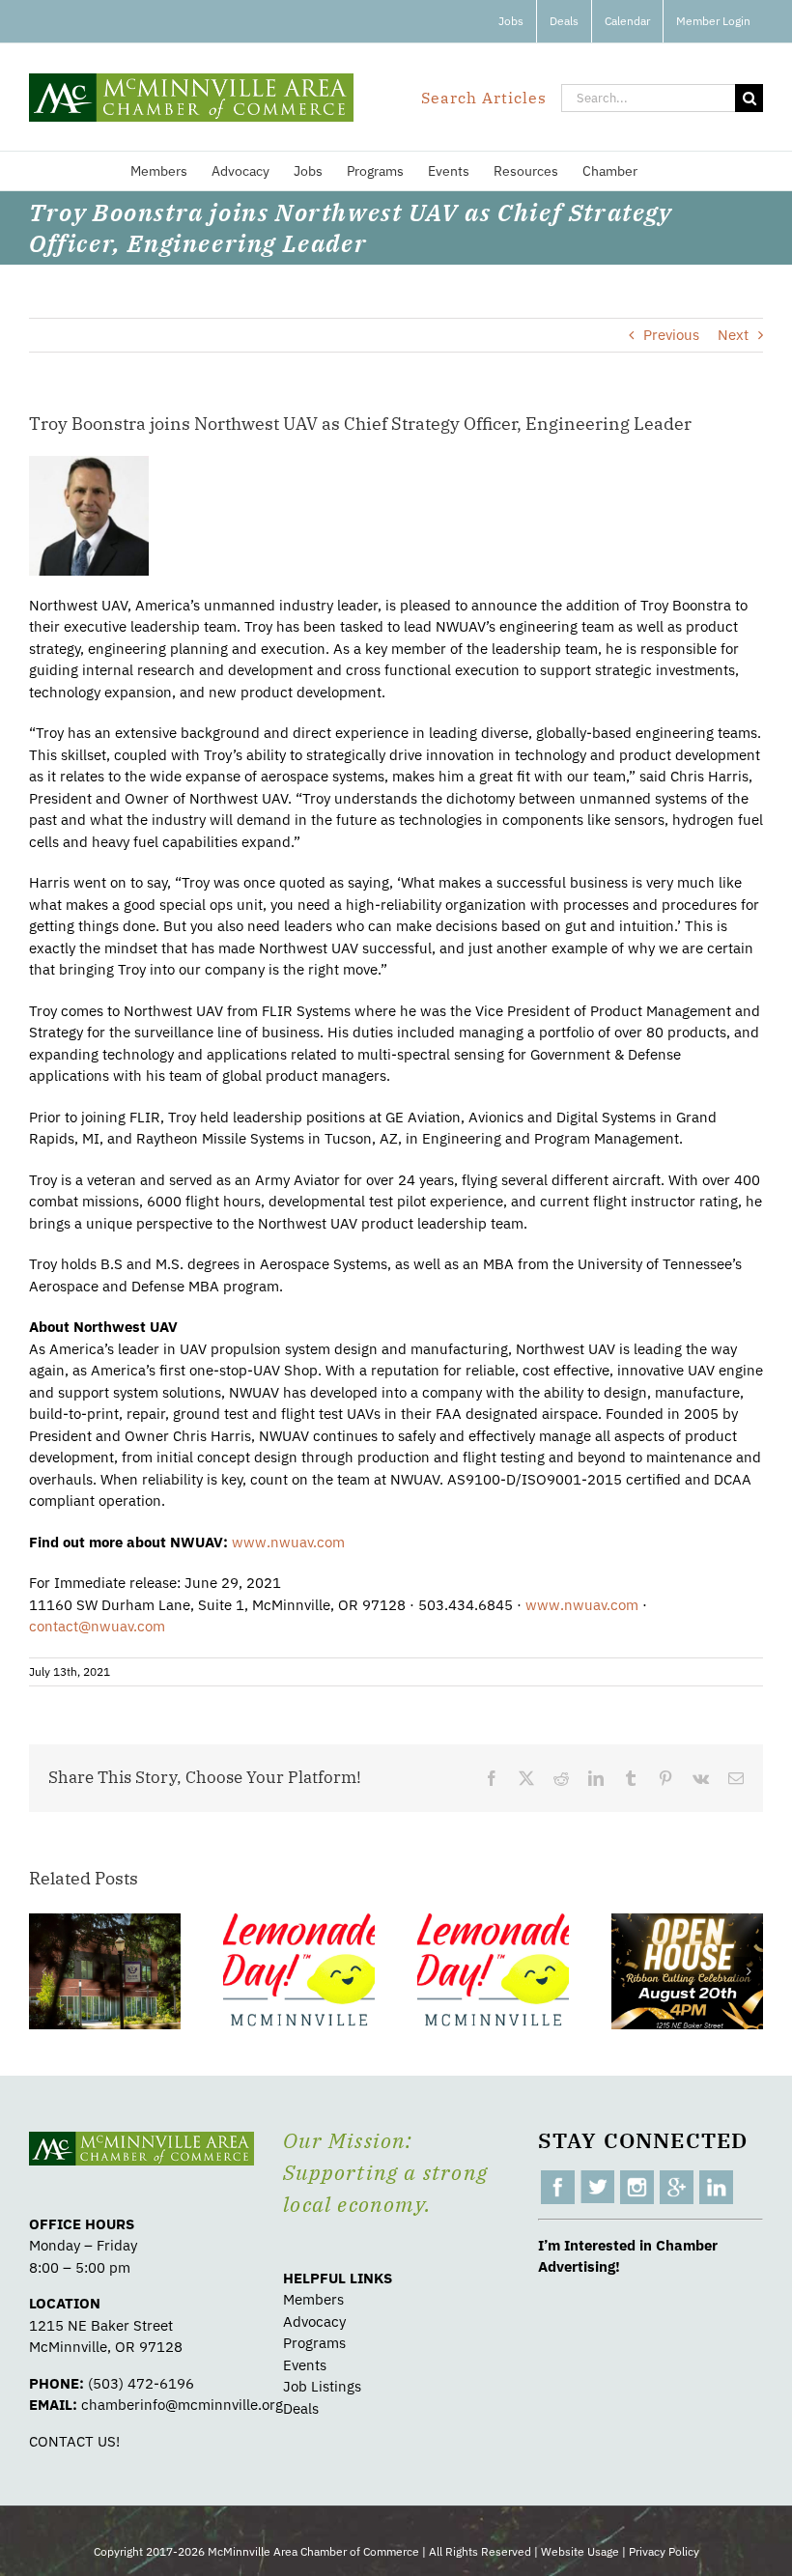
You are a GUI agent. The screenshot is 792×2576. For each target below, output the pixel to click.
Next (733, 335)
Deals (301, 2408)
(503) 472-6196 (141, 2383)
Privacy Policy (664, 2551)
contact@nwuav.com (97, 1626)
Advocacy (314, 2321)
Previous (671, 335)
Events (305, 2365)
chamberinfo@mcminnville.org (182, 2405)
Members (313, 2299)
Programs (314, 2343)
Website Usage (580, 2551)
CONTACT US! (74, 2441)
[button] (43, 1971)
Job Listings (322, 2386)
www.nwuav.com (288, 1542)
